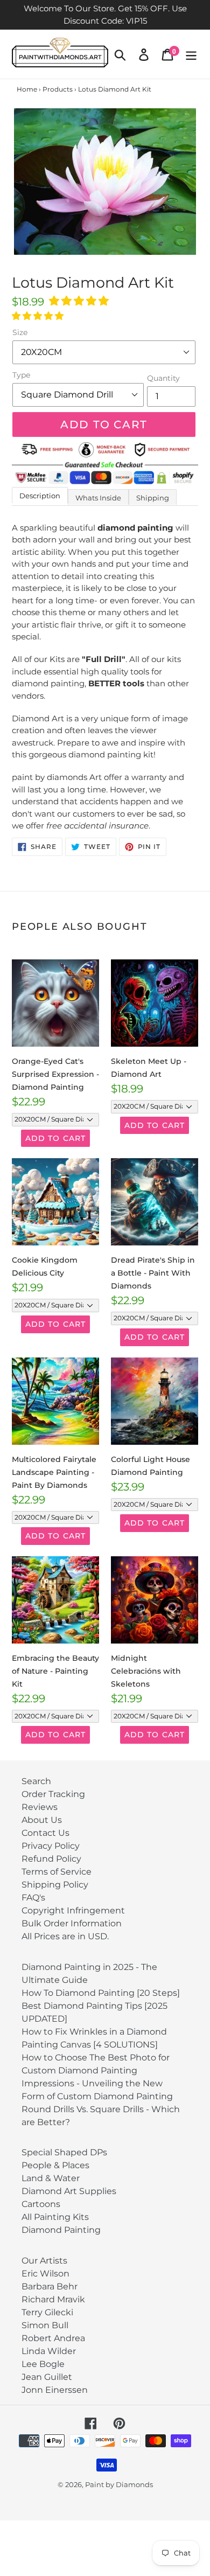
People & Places (55, 2165)
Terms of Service (57, 1872)
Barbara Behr (50, 2286)
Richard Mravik (53, 2299)
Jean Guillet (47, 2377)
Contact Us (45, 1833)
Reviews (40, 1807)
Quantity (163, 378)
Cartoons (41, 2204)
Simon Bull (45, 2325)
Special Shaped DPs (64, 2152)
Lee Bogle (43, 2364)
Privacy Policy (51, 1846)
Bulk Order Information (72, 1923)
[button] (80, 301)
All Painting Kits (55, 2217)
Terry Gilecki (47, 2312)
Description (40, 496)
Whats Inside (98, 498)
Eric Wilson (45, 2274)
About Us (42, 1820)
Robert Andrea (53, 2338)
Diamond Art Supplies (69, 2191)
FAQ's (33, 1898)
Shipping (153, 498)
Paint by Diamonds (119, 2484)
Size (20, 332)
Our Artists (44, 2261)
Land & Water (51, 2178)
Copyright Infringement (73, 1910)
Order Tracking (53, 1794)
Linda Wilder (49, 2351)
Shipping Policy (55, 1885)
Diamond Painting (61, 2230)
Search (36, 1781)
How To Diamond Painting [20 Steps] (101, 1993)
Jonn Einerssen (55, 2390)
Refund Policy (51, 1859)
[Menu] (191, 54)
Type (21, 375)
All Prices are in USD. (65, 1936)
